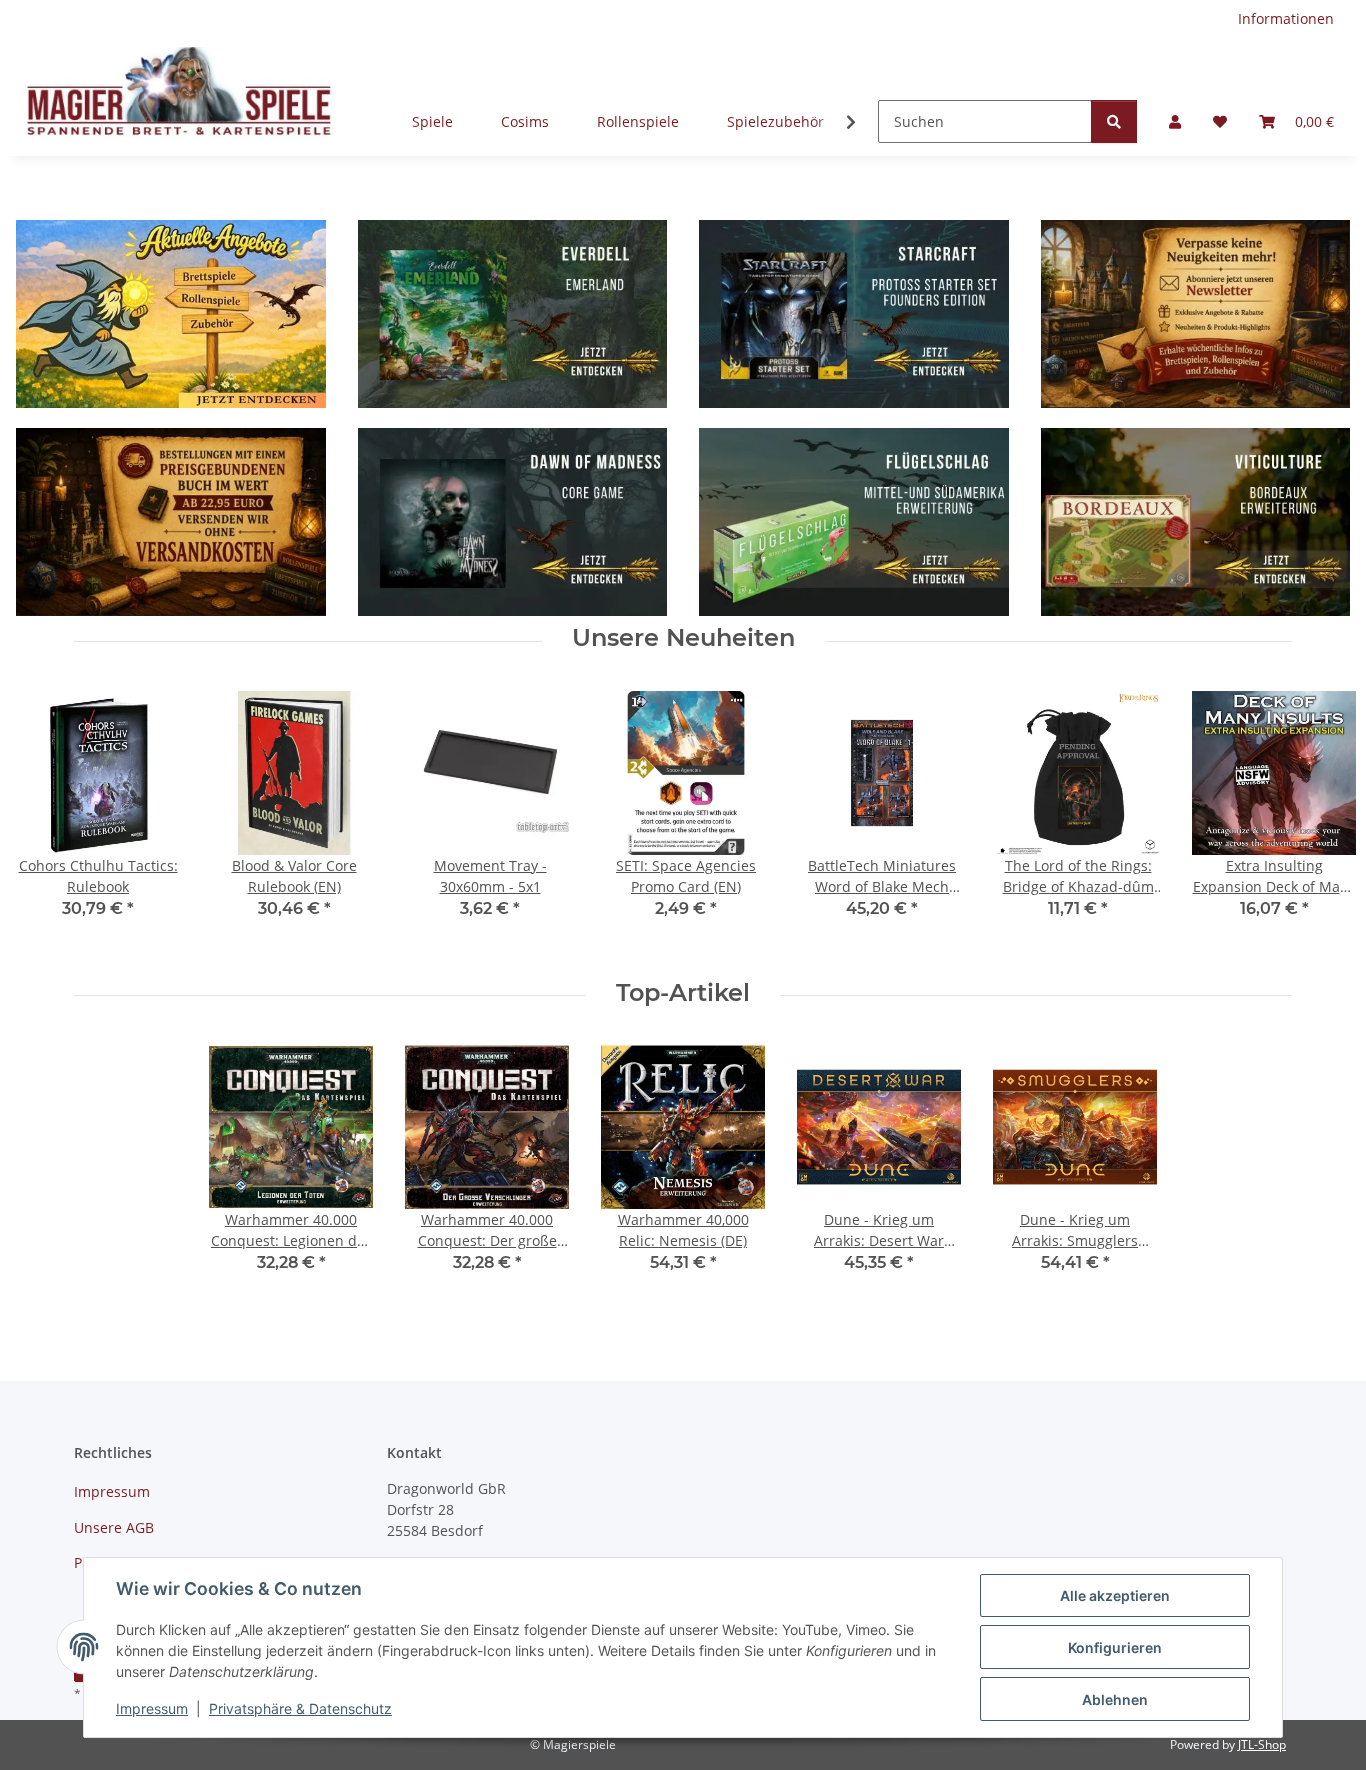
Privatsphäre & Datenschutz (300, 1708)
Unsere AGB (114, 1527)
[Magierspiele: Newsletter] (1196, 312)
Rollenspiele (638, 121)
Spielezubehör (775, 121)
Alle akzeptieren (1115, 1595)
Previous (49, 818)
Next (1317, 818)
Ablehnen (1115, 1699)
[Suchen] (1114, 121)
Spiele (432, 121)
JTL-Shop (1262, 1744)
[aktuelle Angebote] (171, 312)
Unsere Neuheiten (683, 638)
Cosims (525, 121)
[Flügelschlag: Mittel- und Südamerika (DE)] (854, 510)
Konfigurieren (1115, 1647)
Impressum (152, 1708)
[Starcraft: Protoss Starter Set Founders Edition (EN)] (854, 312)
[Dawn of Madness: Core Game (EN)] (513, 510)
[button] (1175, 121)
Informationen (1286, 18)
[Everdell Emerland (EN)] (513, 312)
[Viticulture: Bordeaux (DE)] (1196, 510)
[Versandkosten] (171, 510)
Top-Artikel (683, 993)
